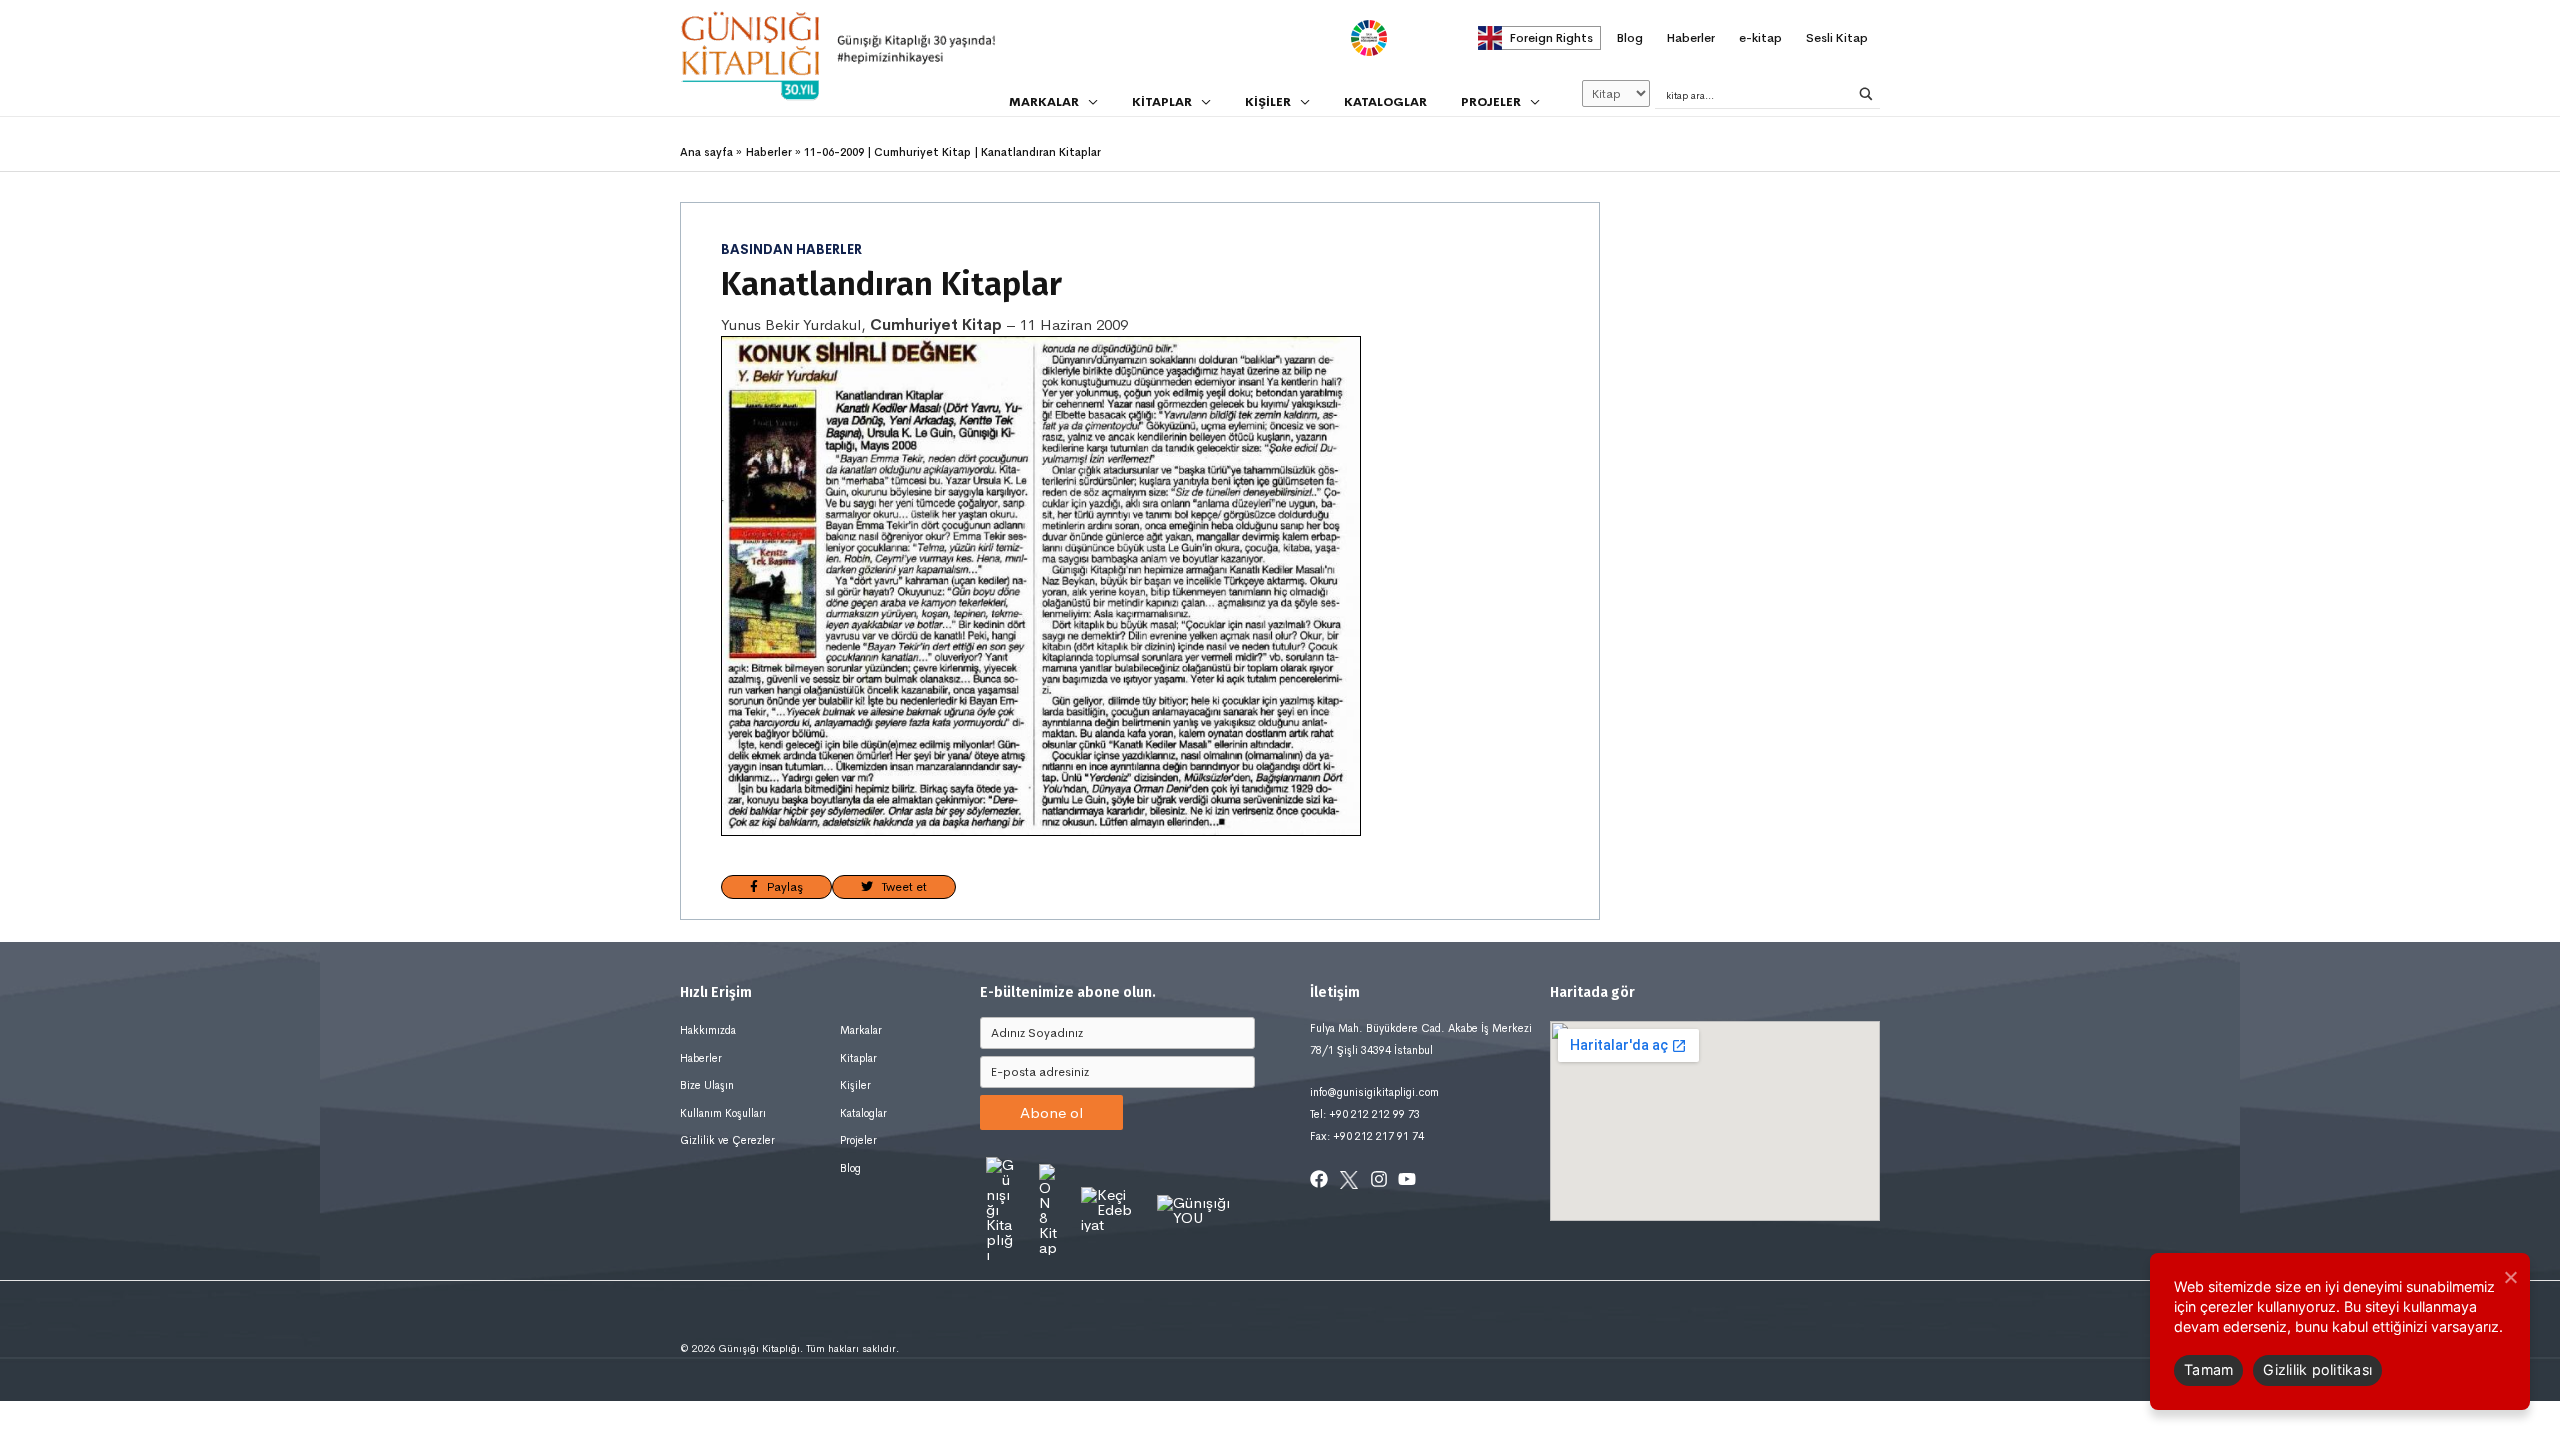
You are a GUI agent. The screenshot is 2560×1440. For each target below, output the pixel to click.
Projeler (858, 1140)
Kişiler (855, 1085)
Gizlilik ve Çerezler (727, 1140)
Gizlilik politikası (2317, 1369)
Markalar (861, 1030)
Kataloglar (863, 1113)
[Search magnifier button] (1866, 94)
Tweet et (900, 887)
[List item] (1319, 1179)
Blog (850, 1168)
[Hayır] (2510, 1277)
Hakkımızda (708, 1030)
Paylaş (780, 887)
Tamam (2208, 1369)
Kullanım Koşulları (723, 1113)
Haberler (701, 1058)
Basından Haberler (791, 250)
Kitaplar (858, 1058)
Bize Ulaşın (707, 1085)
